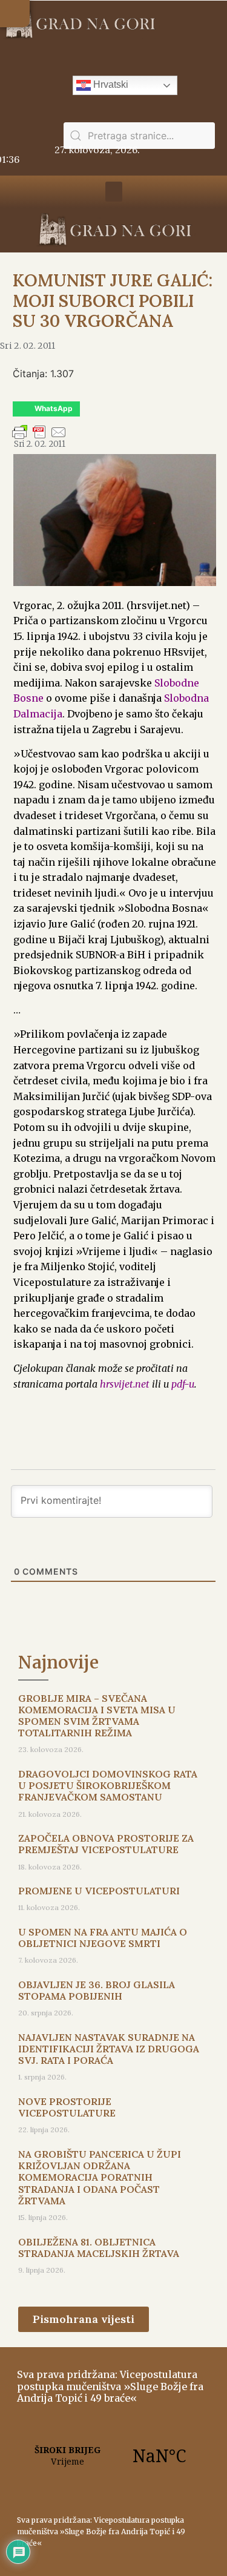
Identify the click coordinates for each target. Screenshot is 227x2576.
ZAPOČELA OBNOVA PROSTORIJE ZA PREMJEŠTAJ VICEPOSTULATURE (106, 1844)
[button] (15, 14)
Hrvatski (110, 84)
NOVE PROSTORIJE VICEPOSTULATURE (67, 2107)
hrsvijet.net (125, 1384)
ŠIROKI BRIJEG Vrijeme (113, 2456)
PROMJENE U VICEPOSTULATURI (99, 1891)
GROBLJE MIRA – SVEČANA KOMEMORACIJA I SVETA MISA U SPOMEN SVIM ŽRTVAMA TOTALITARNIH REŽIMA (97, 1716)
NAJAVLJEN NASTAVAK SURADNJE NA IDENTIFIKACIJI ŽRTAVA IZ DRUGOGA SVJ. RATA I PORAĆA (109, 2049)
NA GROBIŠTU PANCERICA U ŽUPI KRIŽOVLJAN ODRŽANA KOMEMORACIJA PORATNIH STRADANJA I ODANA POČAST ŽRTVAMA (100, 2177)
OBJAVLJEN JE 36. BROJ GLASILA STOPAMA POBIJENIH (97, 1990)
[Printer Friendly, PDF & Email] (39, 438)
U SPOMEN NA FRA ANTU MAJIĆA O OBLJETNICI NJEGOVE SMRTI (103, 1938)
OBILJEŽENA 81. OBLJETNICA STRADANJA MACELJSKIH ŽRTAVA (99, 2248)
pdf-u (183, 1384)
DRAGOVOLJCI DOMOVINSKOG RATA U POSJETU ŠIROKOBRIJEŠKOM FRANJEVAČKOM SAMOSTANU (108, 1785)
